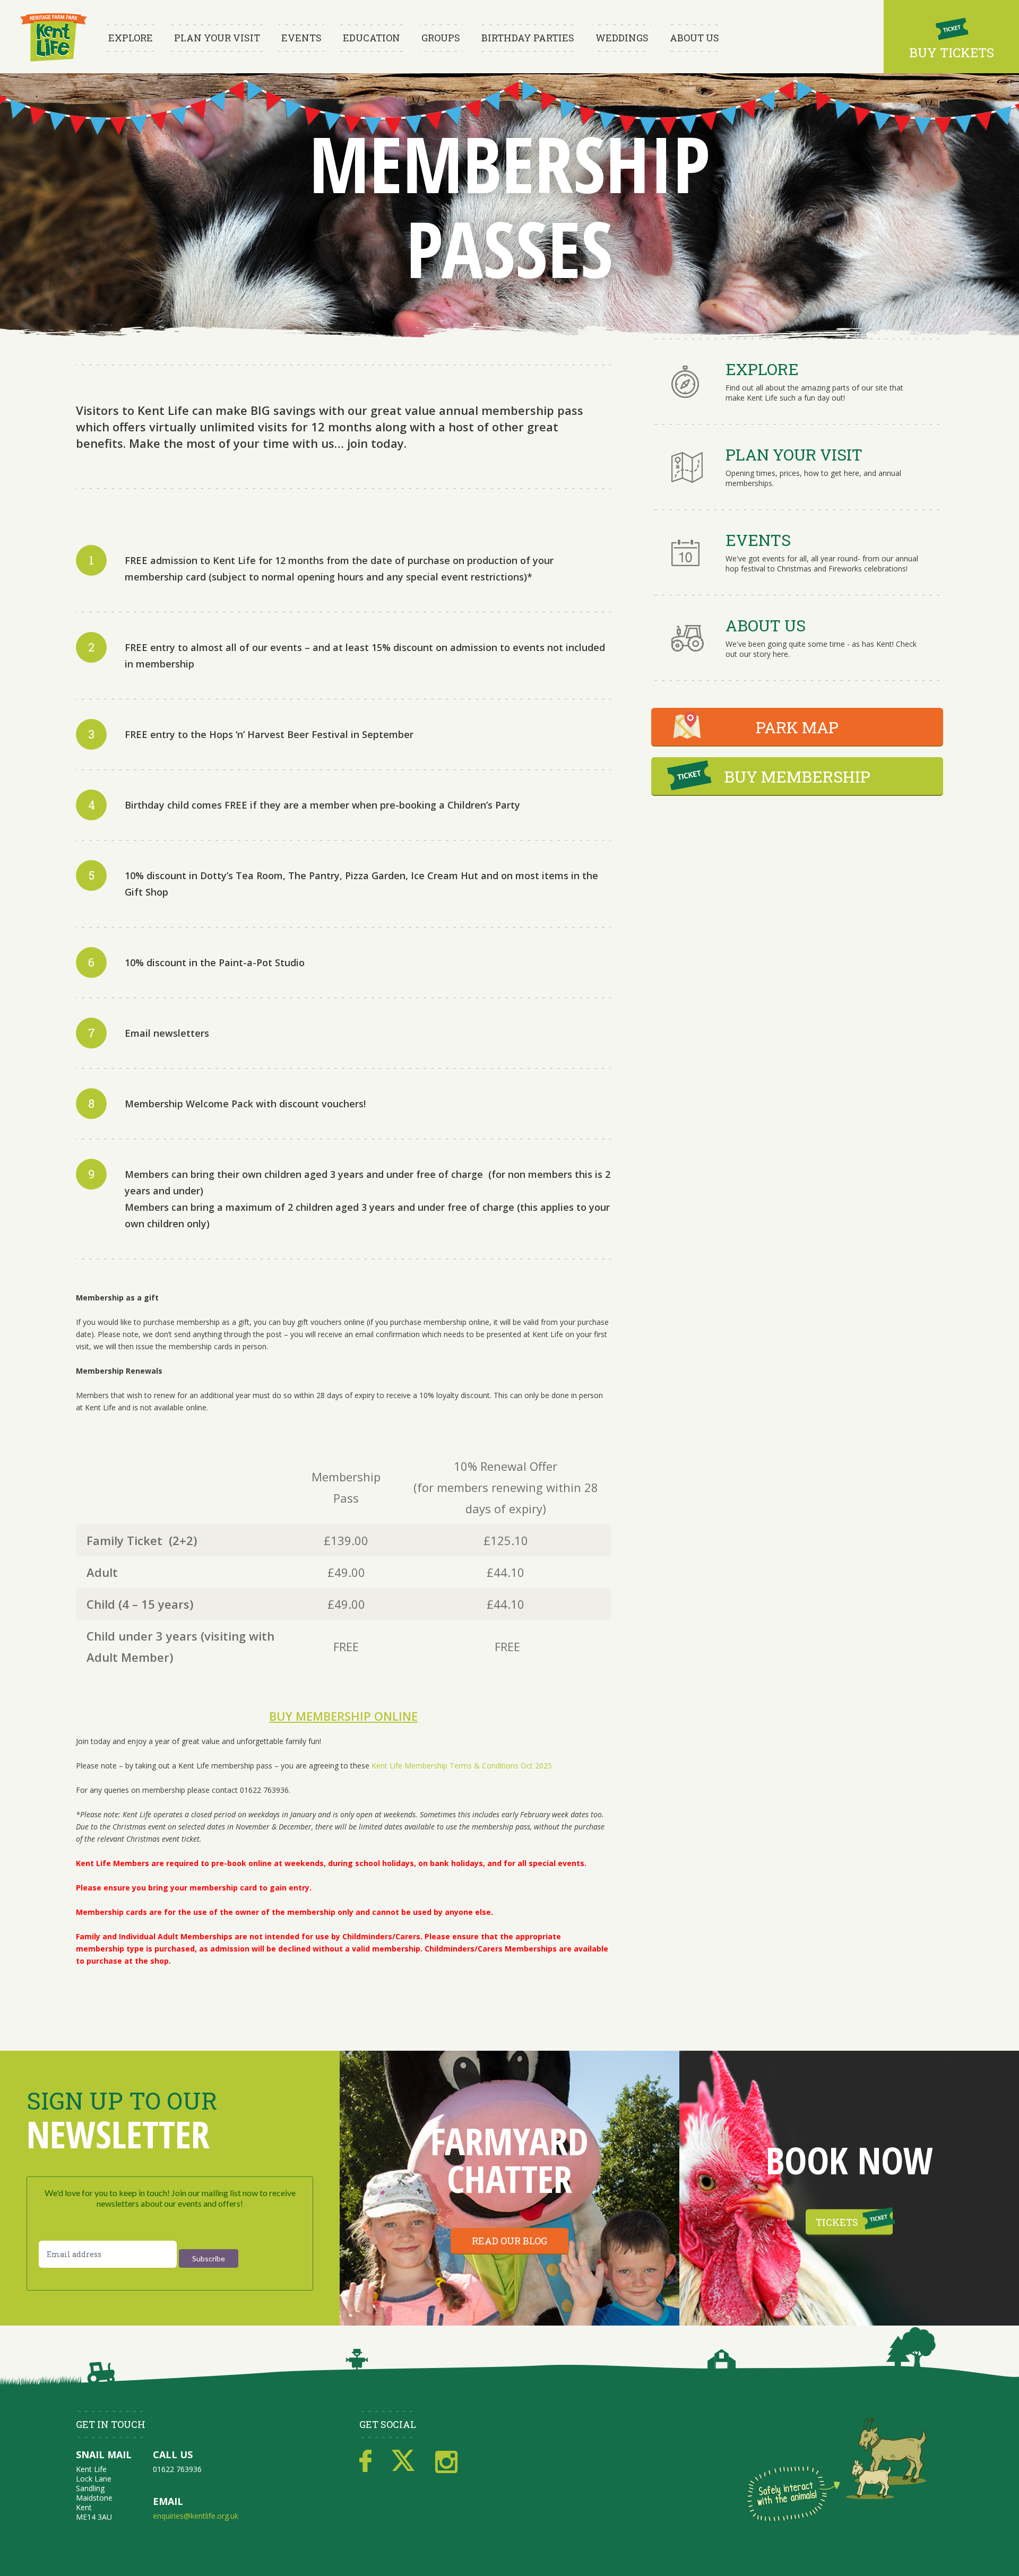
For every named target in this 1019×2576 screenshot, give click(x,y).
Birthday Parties (528, 38)
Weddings (622, 38)
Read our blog (509, 2241)
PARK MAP (797, 727)
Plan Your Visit (217, 38)
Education (372, 38)
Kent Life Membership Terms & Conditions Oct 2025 (462, 1766)
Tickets (837, 2222)
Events (301, 38)
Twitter (403, 2461)
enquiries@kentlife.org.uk (196, 2516)
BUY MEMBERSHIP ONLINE (343, 1716)
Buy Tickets (952, 53)
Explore (131, 38)
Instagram (446, 2461)
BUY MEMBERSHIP (797, 777)
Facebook (365, 2461)
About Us (694, 38)
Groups (441, 38)
